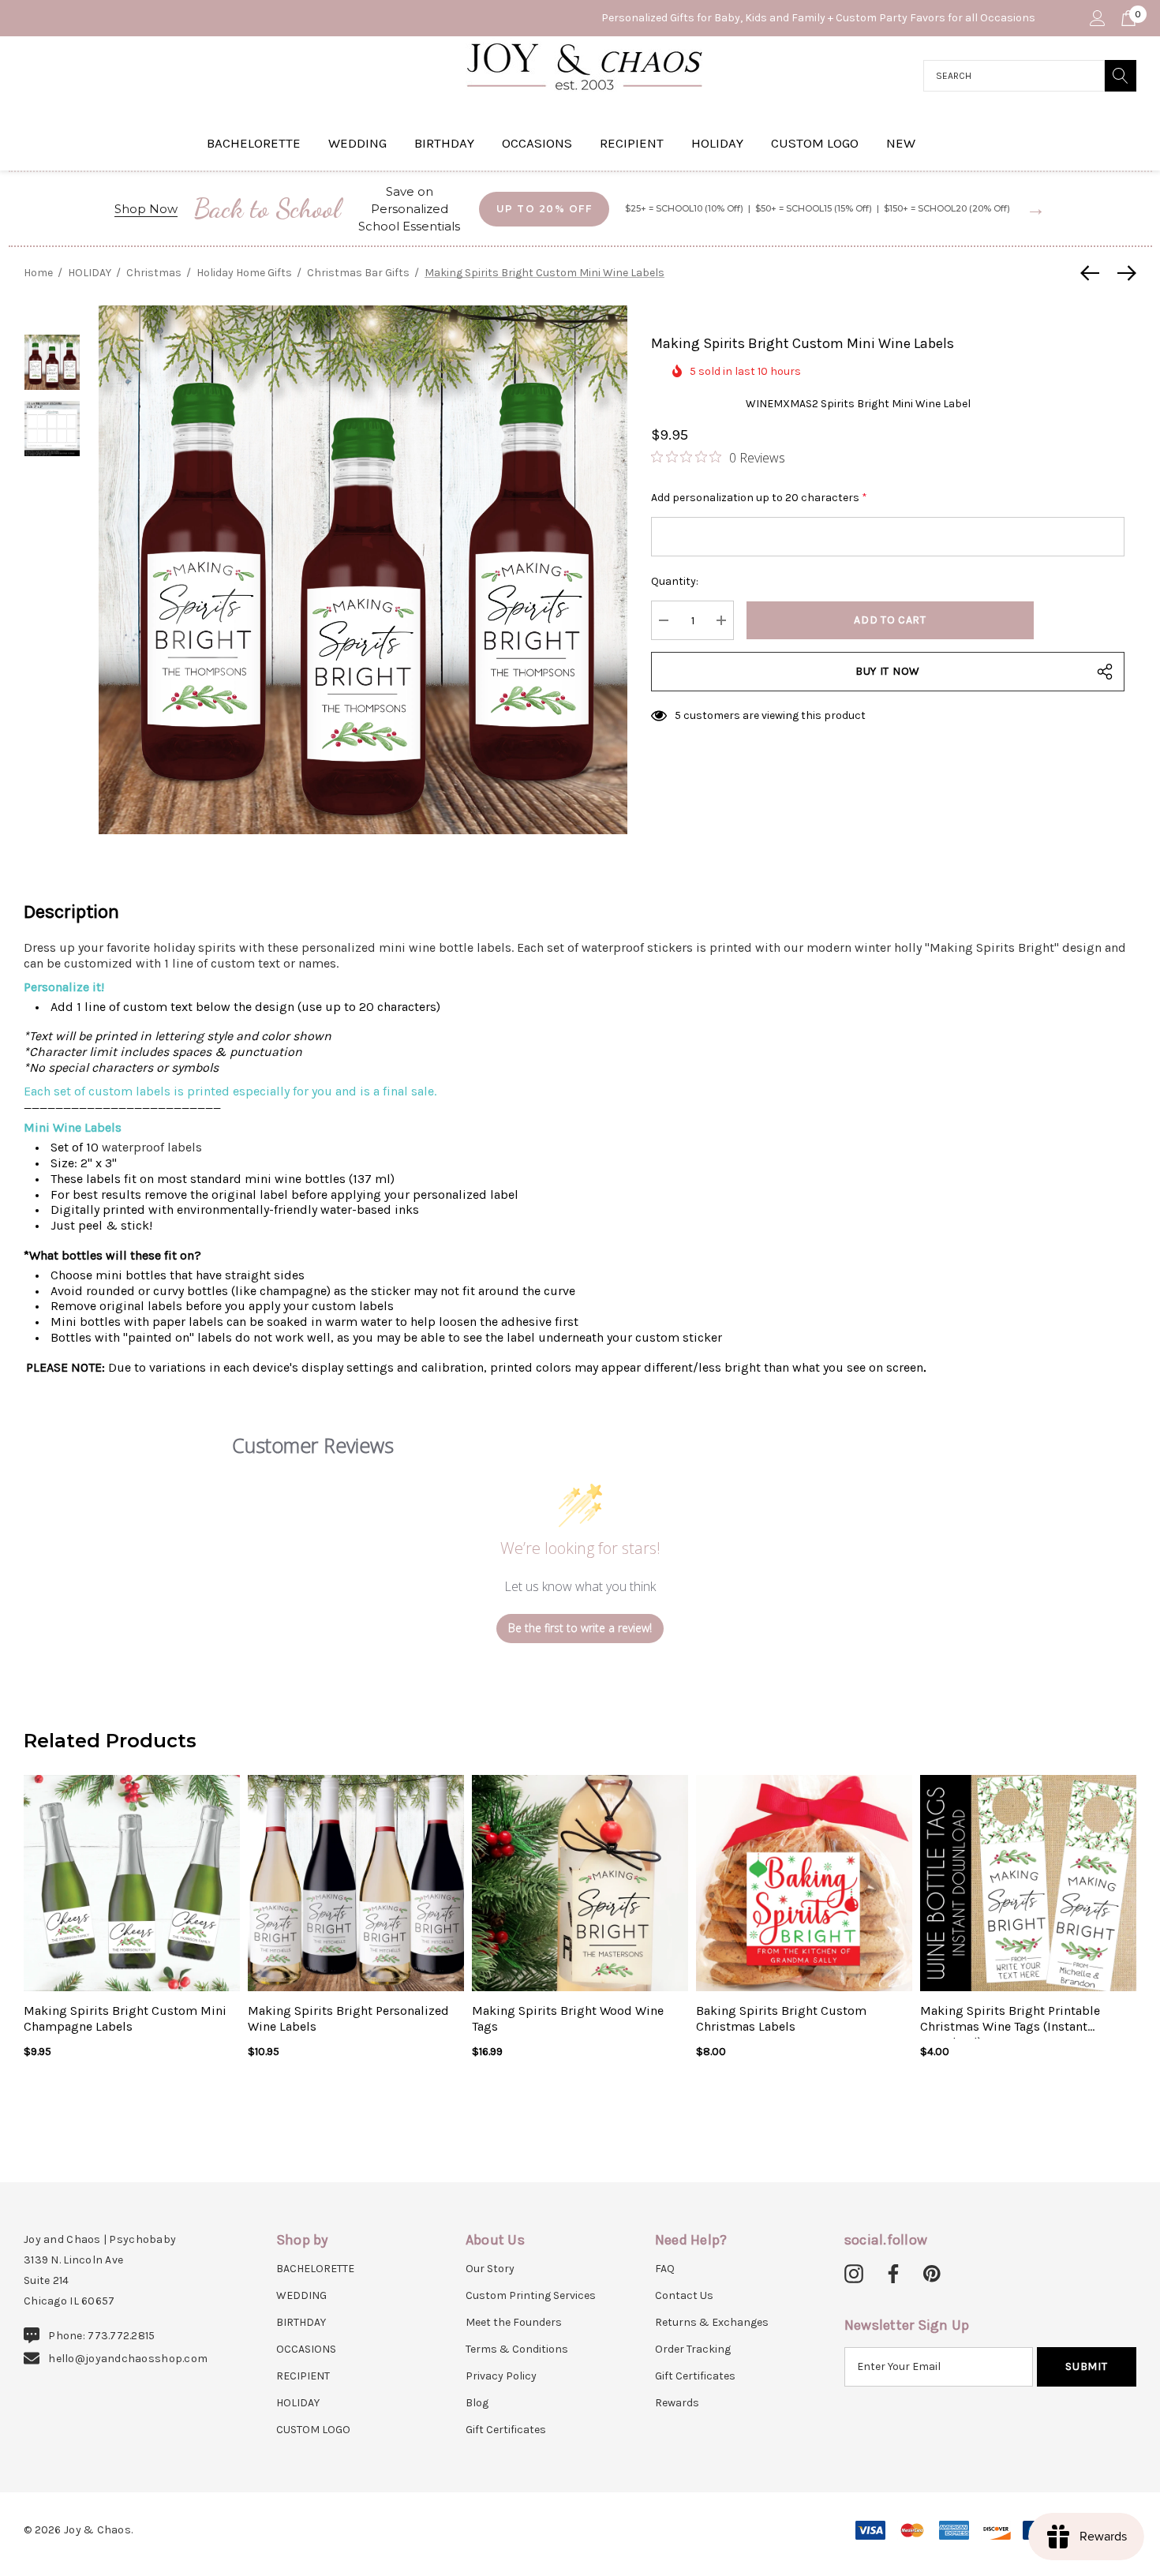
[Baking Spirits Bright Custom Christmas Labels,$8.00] (804, 1883)
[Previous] (1094, 273)
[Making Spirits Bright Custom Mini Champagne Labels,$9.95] (132, 1883)
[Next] (1123, 273)
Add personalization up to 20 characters (759, 498)
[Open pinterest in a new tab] (932, 2275)
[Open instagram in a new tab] (854, 2275)
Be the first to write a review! (580, 1628)
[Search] (1121, 76)
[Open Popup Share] (1105, 672)
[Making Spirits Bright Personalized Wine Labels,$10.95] (356, 1883)
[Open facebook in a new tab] (891, 2275)
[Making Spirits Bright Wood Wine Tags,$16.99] (580, 1883)
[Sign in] (1096, 18)
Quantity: (675, 581)
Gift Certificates (506, 2430)
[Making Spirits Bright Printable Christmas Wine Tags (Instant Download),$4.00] (1028, 1883)
